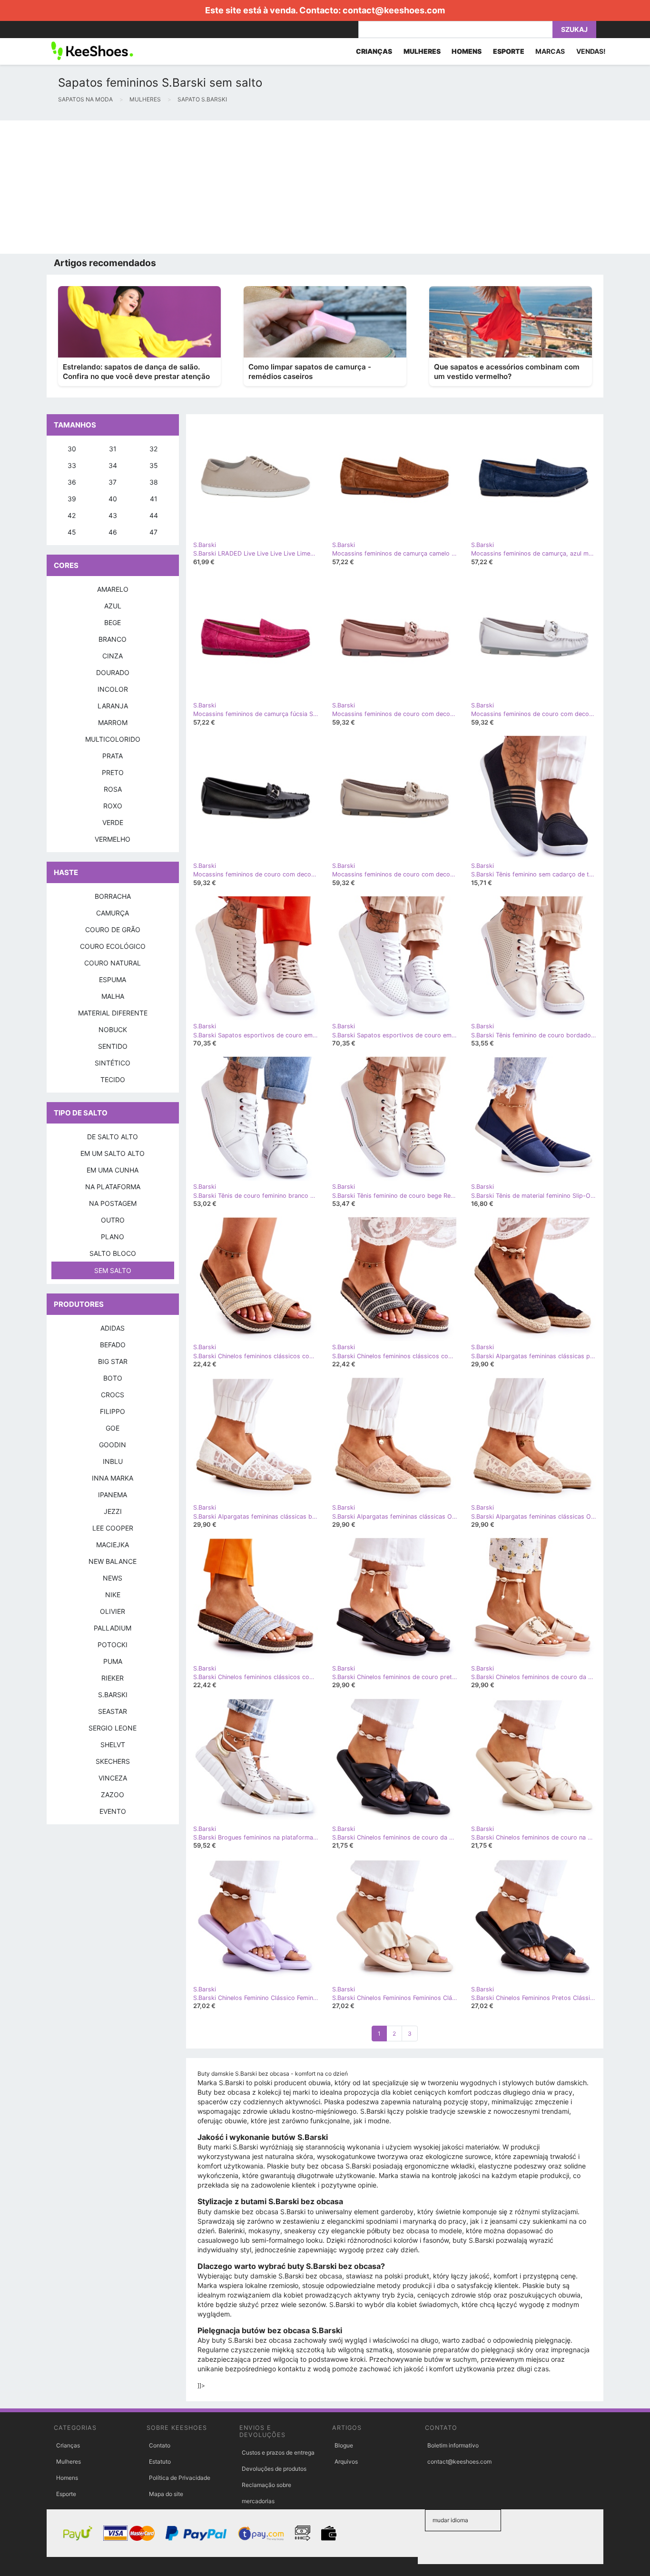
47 (153, 532)
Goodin (113, 1445)
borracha (113, 896)
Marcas (550, 51)
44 (154, 515)
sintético (113, 1063)
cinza (113, 656)
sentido (113, 1046)
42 (72, 515)
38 (154, 482)
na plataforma (113, 1187)
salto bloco (113, 1253)
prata (113, 756)
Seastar (113, 1711)
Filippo (113, 1411)
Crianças (68, 2445)
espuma (113, 980)
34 (113, 465)
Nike (113, 1595)
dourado (113, 672)
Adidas (113, 1328)
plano (113, 1237)
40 (113, 499)
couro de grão (113, 930)
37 (113, 482)
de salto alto (113, 1137)
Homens (67, 2478)
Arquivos (346, 2462)
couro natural (113, 963)
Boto (113, 1378)
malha (113, 996)
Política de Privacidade (180, 2478)
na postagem (113, 1203)
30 (72, 449)
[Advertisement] (286, 187)
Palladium (113, 1628)
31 (113, 449)
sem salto (113, 1270)
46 (113, 532)
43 (113, 515)
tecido (113, 1079)
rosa (113, 789)
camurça (113, 913)
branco (113, 639)
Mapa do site (166, 2494)
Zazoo (113, 1795)
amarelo (113, 589)
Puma (113, 1661)
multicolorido (113, 739)
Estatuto (160, 2462)
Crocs (113, 1395)
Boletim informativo (453, 2445)
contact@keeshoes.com (394, 10)
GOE (113, 1428)
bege (113, 622)
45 (72, 532)
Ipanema (113, 1495)
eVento (113, 1811)
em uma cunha (113, 1170)
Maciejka (113, 1545)
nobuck (113, 1029)
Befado (113, 1345)
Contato (160, 2445)
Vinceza (113, 1778)
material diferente (113, 1013)
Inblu (113, 1461)
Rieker (113, 1678)
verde (113, 822)
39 (72, 499)
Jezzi (113, 1511)
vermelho (113, 839)
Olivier (113, 1611)
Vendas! (591, 51)
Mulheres (69, 2462)
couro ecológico (113, 946)
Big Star (113, 1361)
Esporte (66, 2494)
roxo (113, 806)
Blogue (344, 2445)
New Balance (113, 1561)
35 (154, 465)
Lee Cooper (113, 1528)
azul (113, 606)
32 (153, 449)
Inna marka (113, 1478)
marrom (113, 722)
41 (154, 499)
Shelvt (113, 1745)
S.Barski (113, 1695)
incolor (113, 689)
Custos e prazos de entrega (278, 2452)
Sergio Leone (113, 1728)
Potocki (113, 1645)
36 (72, 482)
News (113, 1578)
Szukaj (574, 29)
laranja (113, 706)
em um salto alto (113, 1153)
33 (72, 465)
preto (113, 772)
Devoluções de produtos (274, 2469)
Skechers (113, 1761)
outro (113, 1220)
